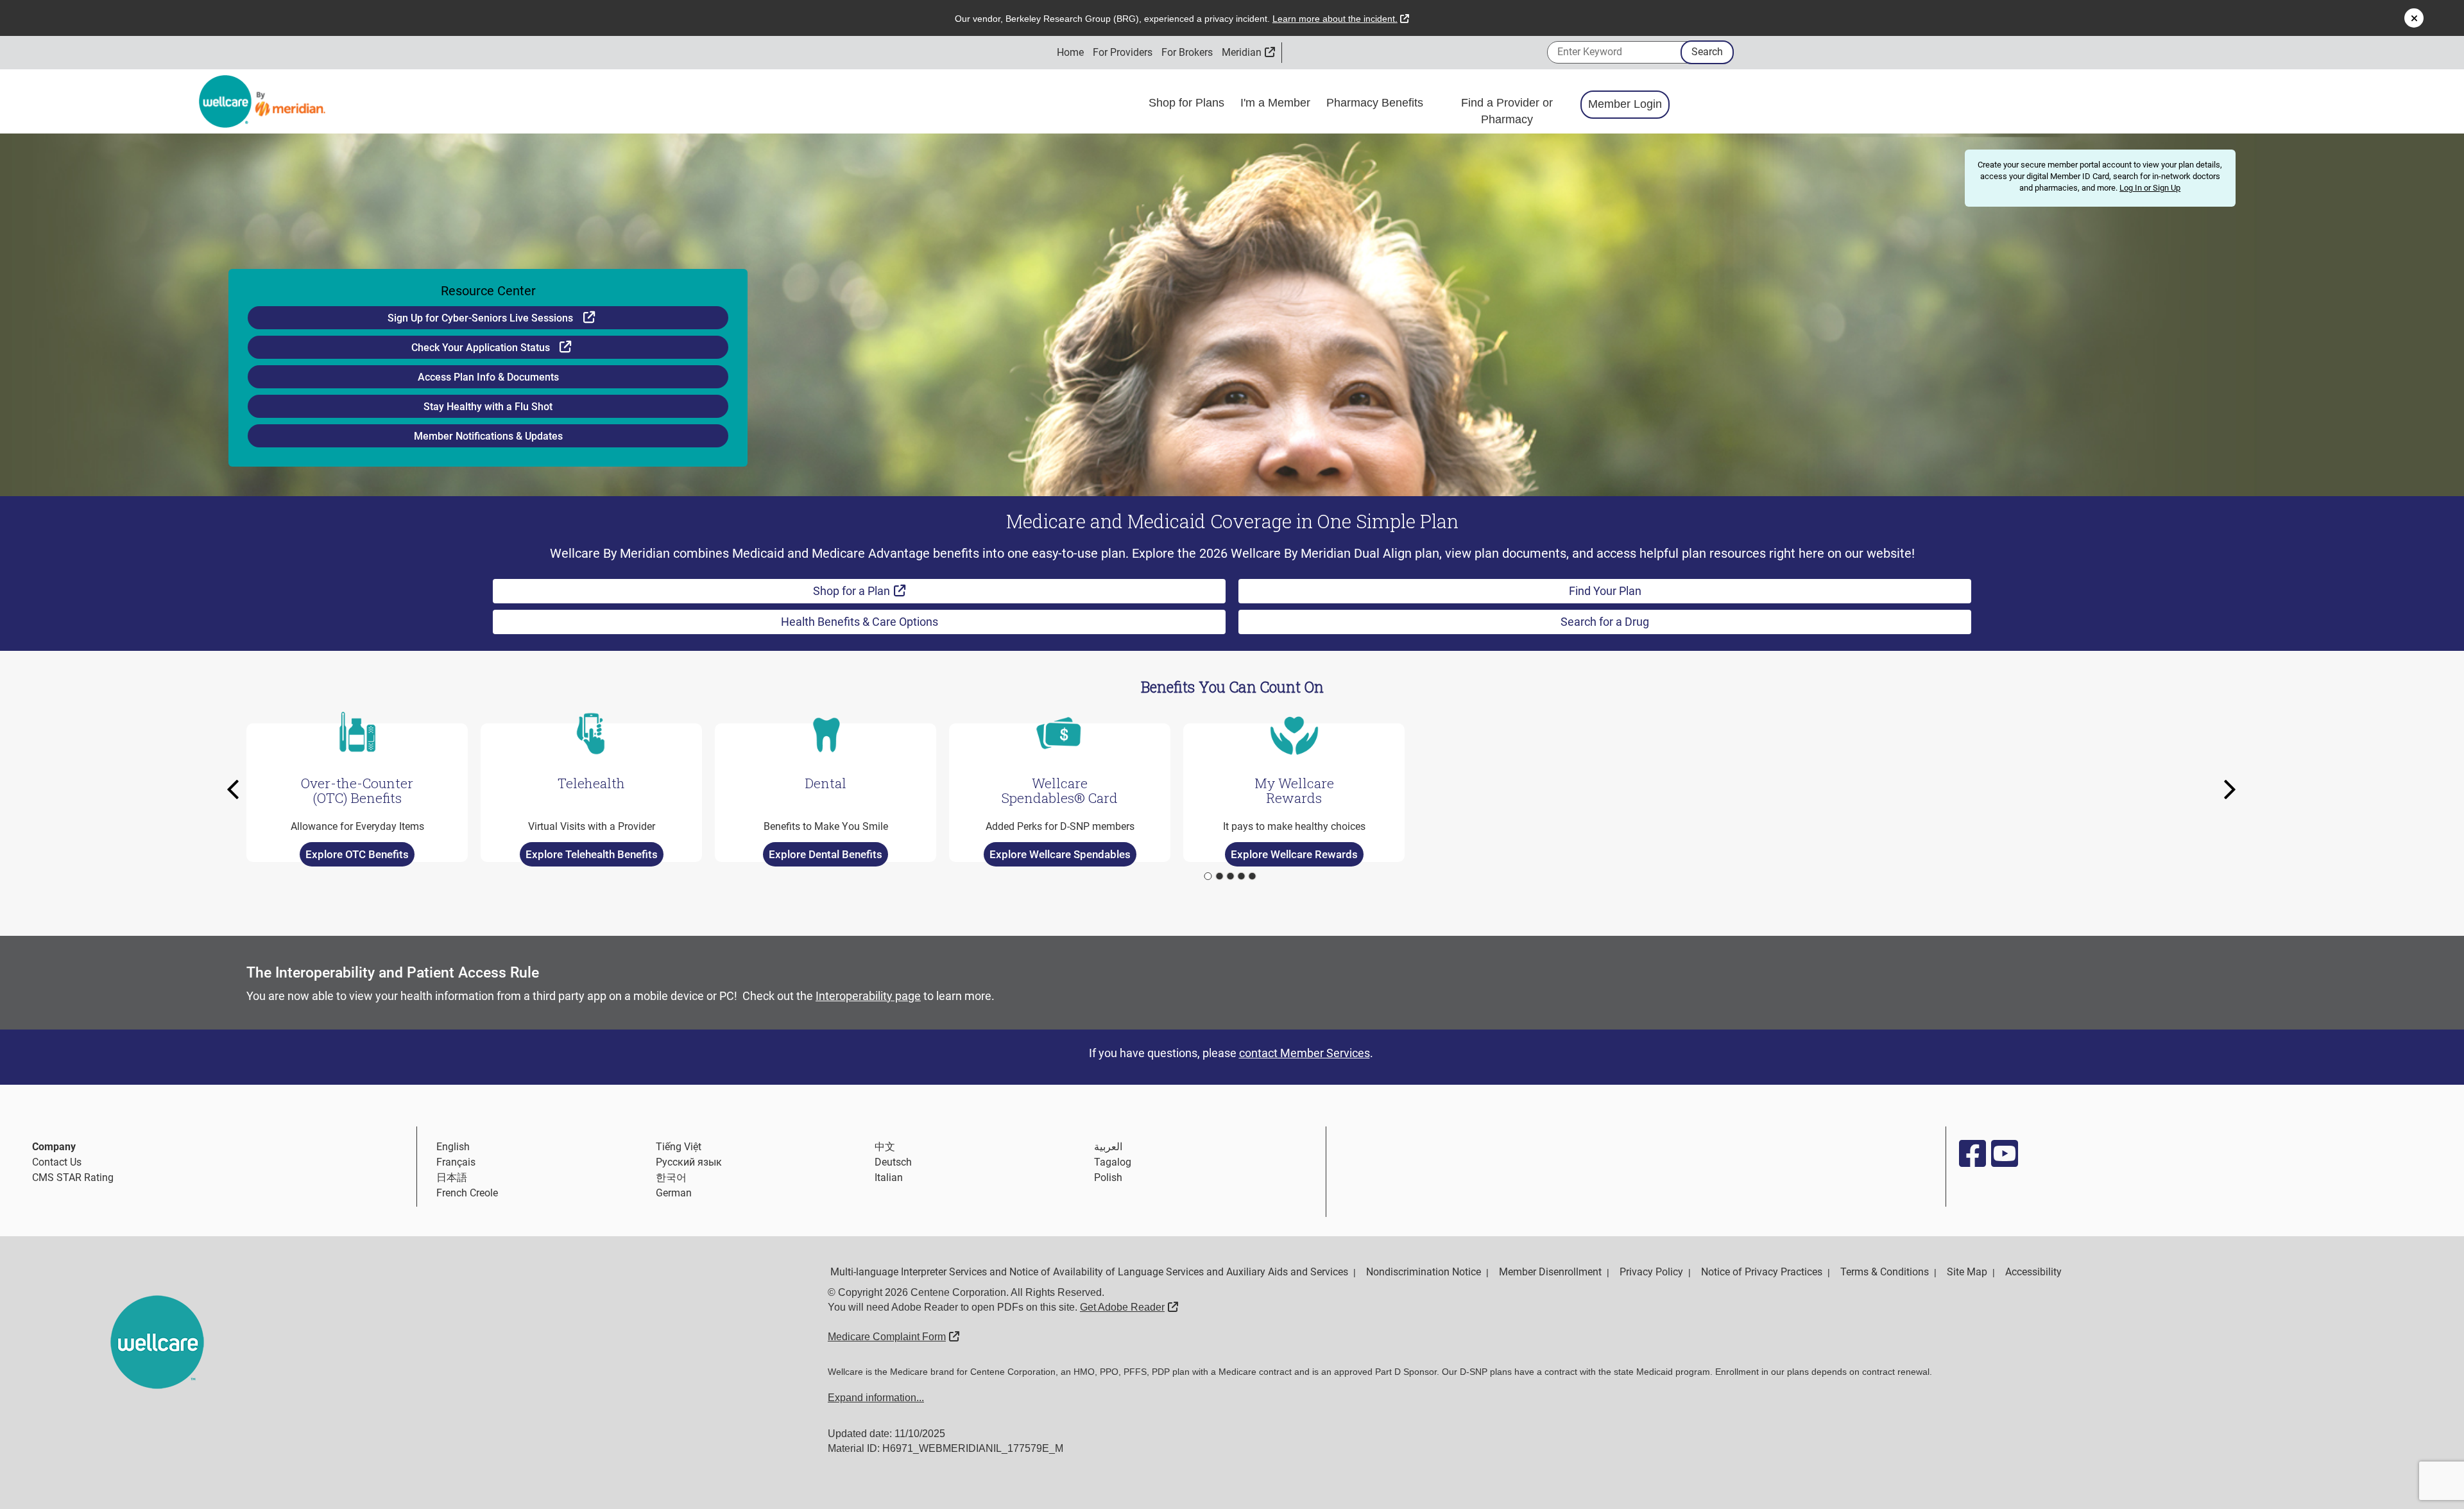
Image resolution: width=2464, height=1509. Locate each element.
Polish (1108, 1177)
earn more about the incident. (1341, 19)
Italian (889, 1177)
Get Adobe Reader (1129, 1307)
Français (456, 1162)
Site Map (1967, 1272)
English (453, 1147)
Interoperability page (868, 996)
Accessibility (2033, 1272)
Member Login (1625, 104)
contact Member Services (1305, 1053)
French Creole (467, 1193)
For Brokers (1187, 52)
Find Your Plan (1605, 591)
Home (1070, 52)
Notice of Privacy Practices (1762, 1272)
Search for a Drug (1605, 622)
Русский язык (689, 1162)
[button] (237, 789)
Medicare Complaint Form (894, 1337)
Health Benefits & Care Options (860, 622)
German (674, 1193)
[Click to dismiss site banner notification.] (2414, 18)
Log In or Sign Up (2150, 188)
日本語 (452, 1177)
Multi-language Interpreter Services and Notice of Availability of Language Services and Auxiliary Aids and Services (1089, 1272)
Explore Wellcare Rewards (1294, 854)
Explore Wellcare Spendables (1060, 854)
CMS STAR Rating (73, 1177)
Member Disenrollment (1550, 1272)
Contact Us (57, 1162)
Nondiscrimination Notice (1424, 1272)
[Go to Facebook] (1972, 1153)
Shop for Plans (1188, 103)
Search (1707, 52)
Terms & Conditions (1885, 1272)
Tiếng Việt (679, 1147)
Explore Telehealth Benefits (592, 854)
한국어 (671, 1177)
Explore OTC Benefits (357, 854)
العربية (1108, 1147)
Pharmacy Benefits (1376, 103)
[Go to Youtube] (2004, 1153)
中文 (885, 1147)
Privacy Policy (1651, 1272)
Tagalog (1113, 1162)
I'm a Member (1277, 103)
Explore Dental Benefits (826, 854)
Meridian (1248, 52)
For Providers (1123, 52)
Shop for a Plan (891, 591)
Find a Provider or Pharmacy (1507, 111)
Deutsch (893, 1162)
